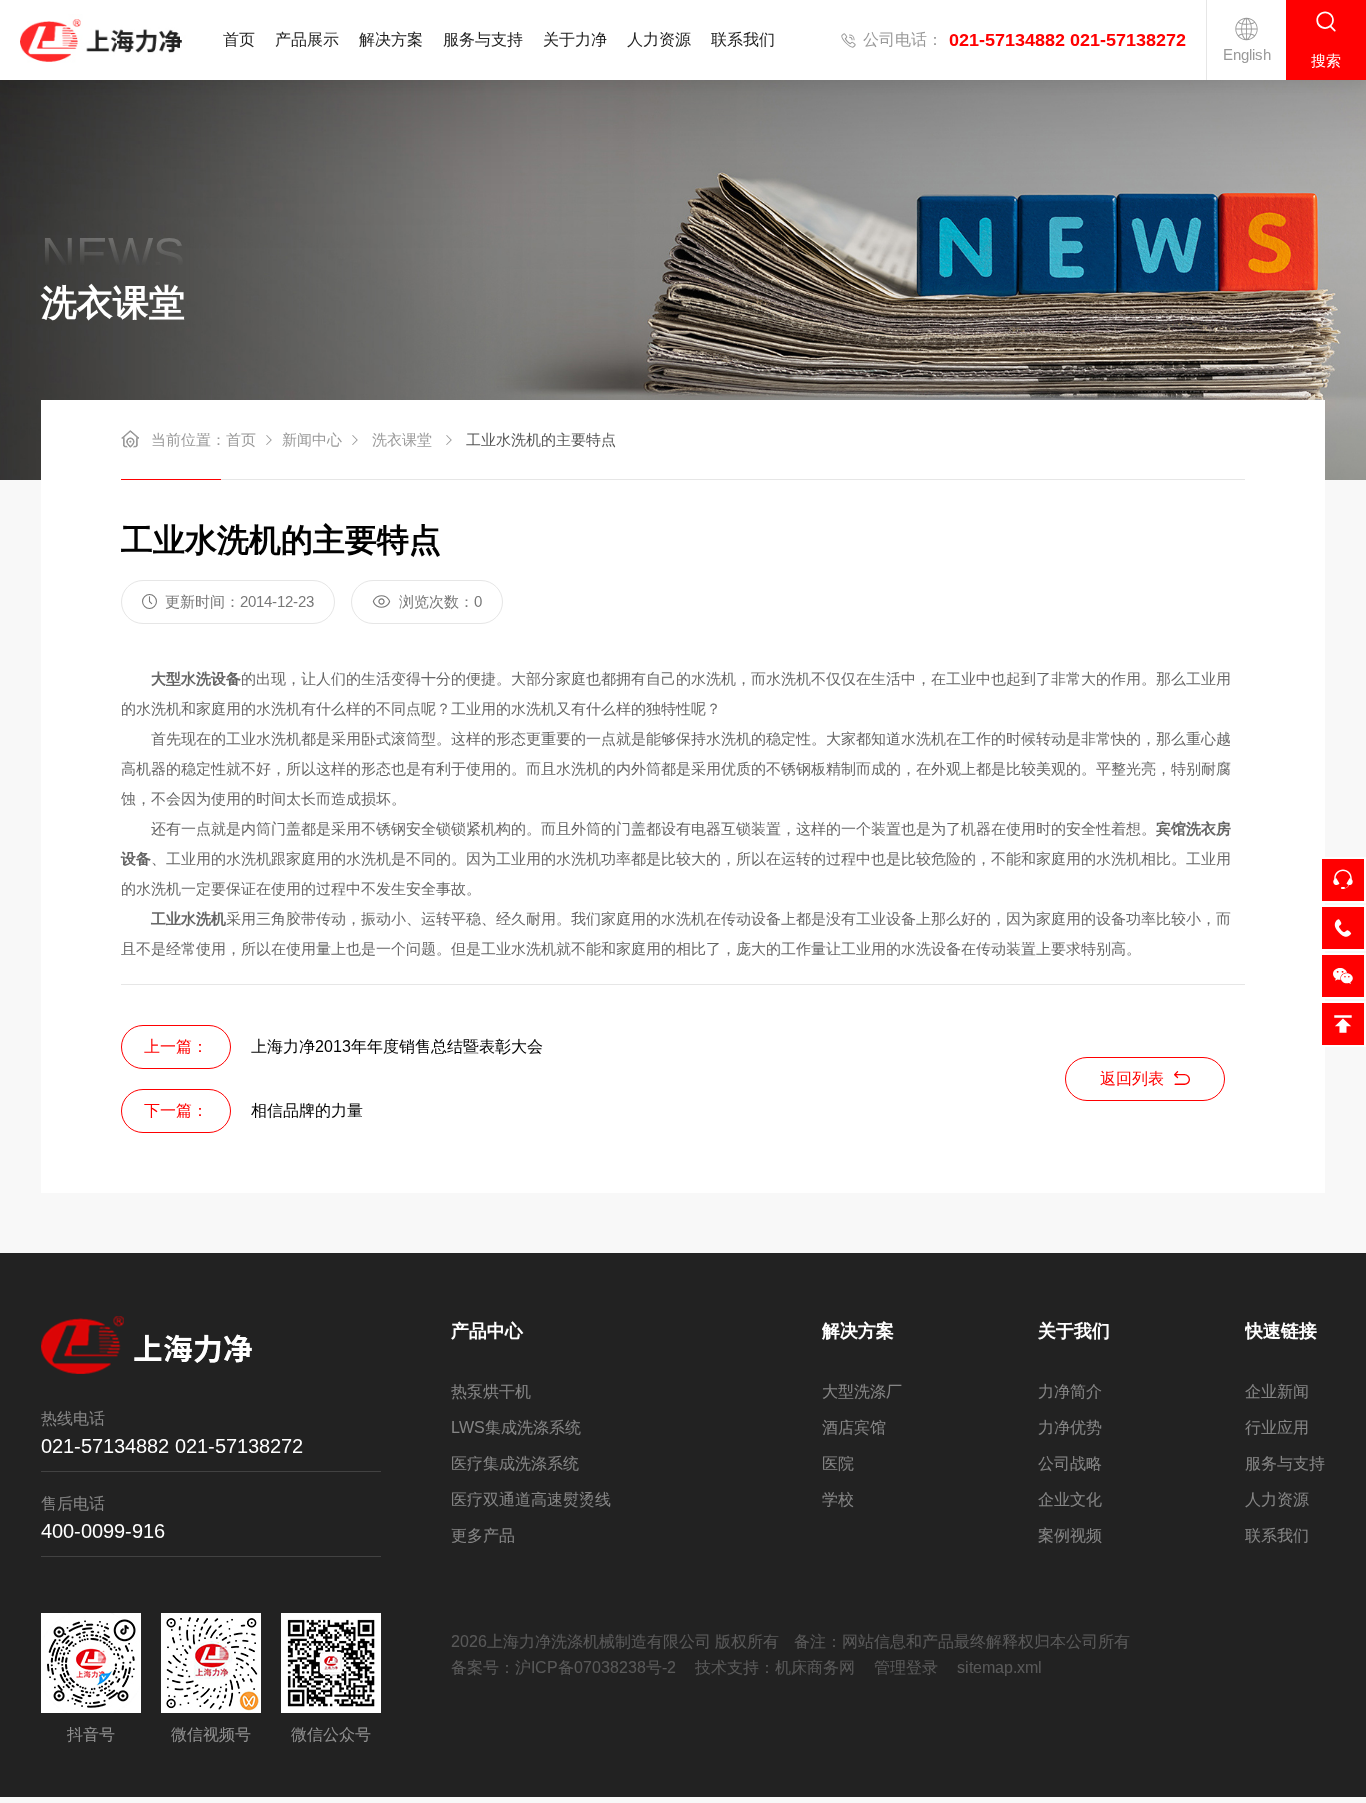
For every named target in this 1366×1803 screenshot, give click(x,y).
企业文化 (1070, 1499)
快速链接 (1281, 1331)
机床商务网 (815, 1667)
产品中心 (487, 1331)
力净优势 (1070, 1427)
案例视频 (1070, 1535)
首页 (239, 39)
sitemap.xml (999, 1667)
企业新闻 (1277, 1391)
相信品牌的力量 (307, 1110)
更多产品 (483, 1535)
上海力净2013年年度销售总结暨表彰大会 (397, 1046)
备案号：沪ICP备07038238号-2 (563, 1667)
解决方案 (391, 39)
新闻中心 (312, 439)
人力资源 (659, 39)
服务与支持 (483, 39)
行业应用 (1277, 1427)
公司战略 (1070, 1463)
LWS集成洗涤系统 (516, 1427)
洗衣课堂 (402, 439)
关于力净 (575, 39)
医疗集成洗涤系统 (515, 1463)
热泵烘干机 (491, 1391)
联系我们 (743, 39)
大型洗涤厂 (862, 1391)
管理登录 (906, 1667)
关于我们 (1074, 1331)
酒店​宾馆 (854, 1427)
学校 (838, 1499)
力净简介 (1070, 1391)
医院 (838, 1463)
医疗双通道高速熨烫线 (531, 1499)
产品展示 (307, 39)
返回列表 (1132, 1078)
